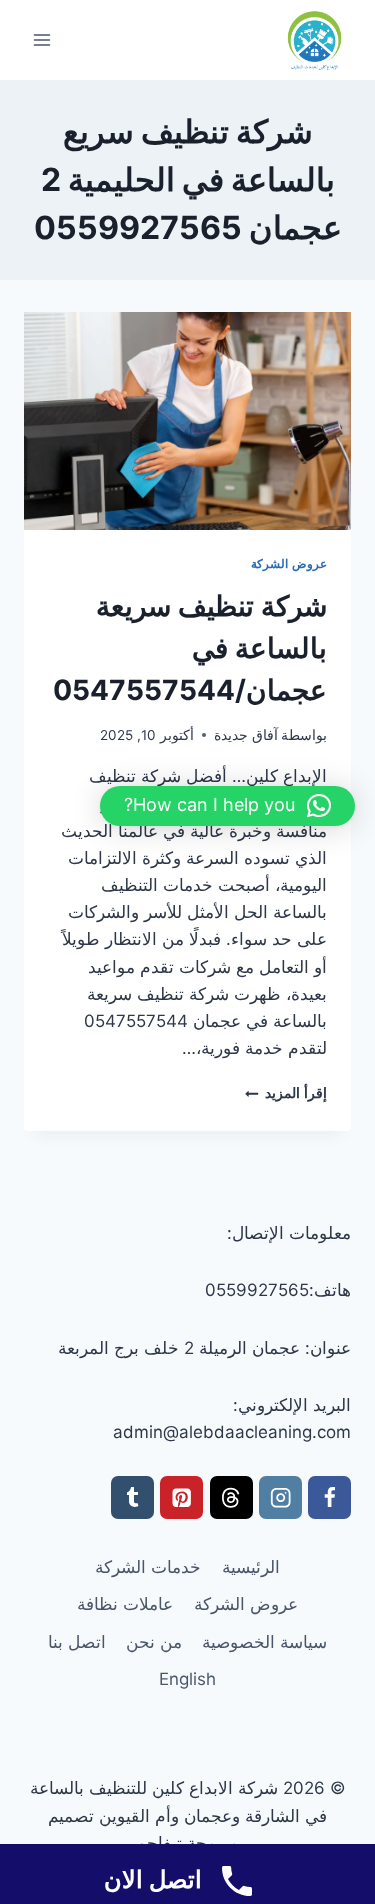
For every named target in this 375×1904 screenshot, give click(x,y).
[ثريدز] (231, 1497)
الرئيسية (251, 1567)
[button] (227, 806)
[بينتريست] (181, 1497)
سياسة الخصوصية (264, 1642)
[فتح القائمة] (42, 39)
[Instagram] (280, 1497)
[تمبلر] (132, 1497)
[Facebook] (329, 1497)
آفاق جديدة (246, 735)
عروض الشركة (289, 563)
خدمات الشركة (148, 1567)
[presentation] (187, 421)
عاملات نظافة (125, 1604)
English (187, 1679)
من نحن (154, 1642)
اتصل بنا (77, 1642)
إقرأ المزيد (286, 1093)
